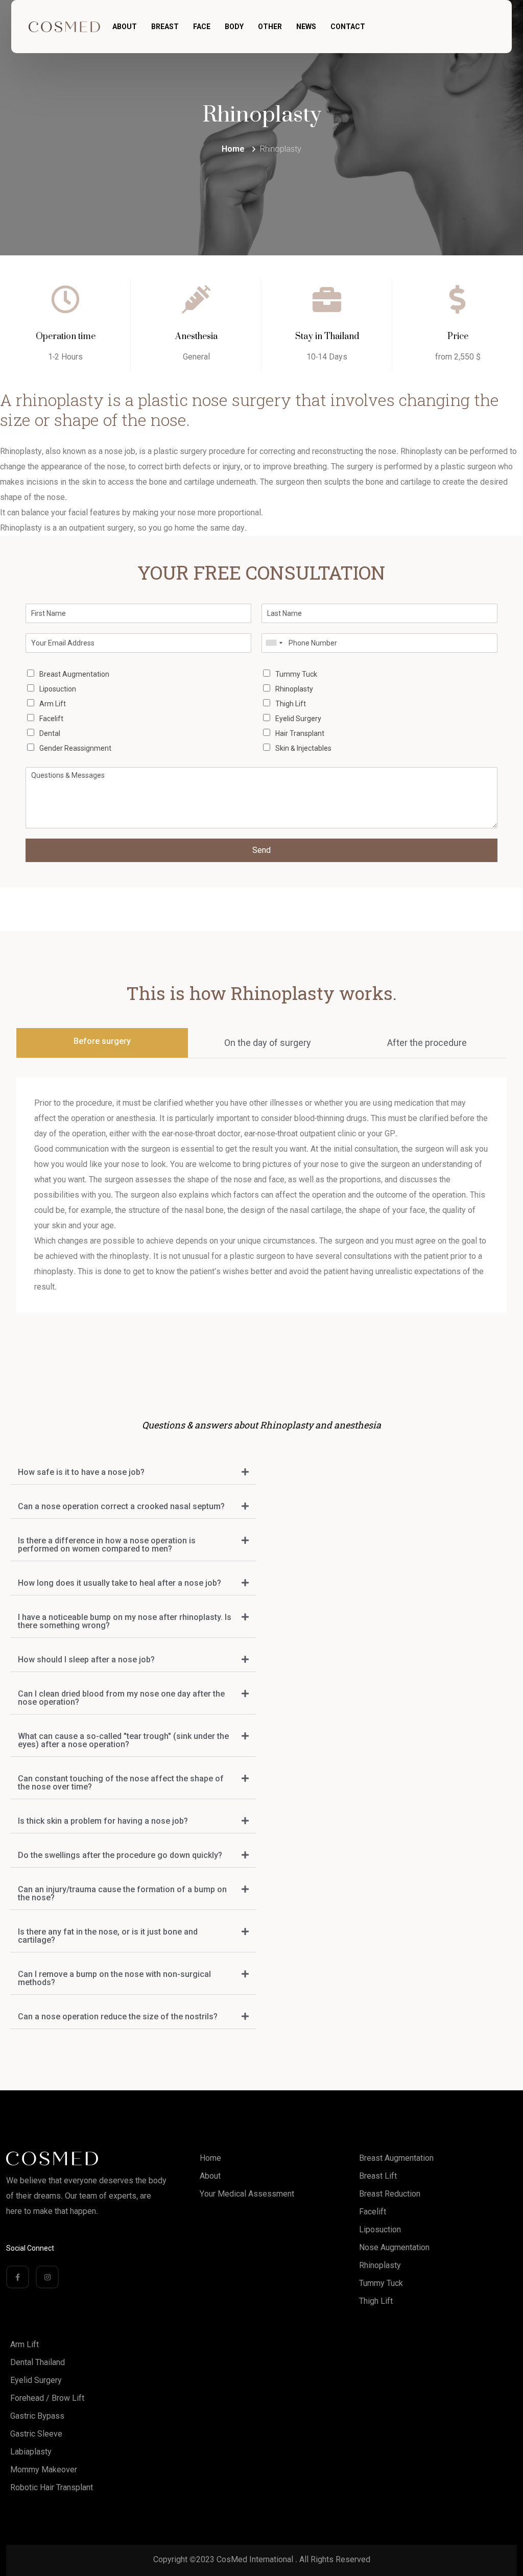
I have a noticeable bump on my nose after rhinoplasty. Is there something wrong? (125, 1621)
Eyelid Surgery (298, 719)
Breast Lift (378, 2176)
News (306, 27)
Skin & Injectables (303, 748)
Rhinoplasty (294, 689)
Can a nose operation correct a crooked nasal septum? (121, 1506)
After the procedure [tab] (427, 1043)
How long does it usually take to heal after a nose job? (120, 1583)
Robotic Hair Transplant (52, 2487)
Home (210, 2158)
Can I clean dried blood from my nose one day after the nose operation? (121, 1698)
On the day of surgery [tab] (268, 1043)
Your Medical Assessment (247, 2194)
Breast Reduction (390, 2194)
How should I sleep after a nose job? (86, 1660)
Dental (50, 733)
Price (458, 337)
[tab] (133, 1473)
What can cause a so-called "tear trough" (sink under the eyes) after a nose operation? (123, 1740)
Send (261, 850)
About (125, 27)
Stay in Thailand (327, 337)
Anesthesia (196, 337)
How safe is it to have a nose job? (81, 1472)
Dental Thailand (38, 2362)
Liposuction (58, 689)
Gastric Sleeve (36, 2434)
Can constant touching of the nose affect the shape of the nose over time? (121, 1783)
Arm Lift (53, 704)
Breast (165, 27)
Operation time (66, 337)
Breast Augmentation (74, 674)
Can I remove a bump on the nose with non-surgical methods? (114, 1978)
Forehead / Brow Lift (47, 2398)
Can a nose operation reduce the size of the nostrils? (118, 2017)
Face (202, 27)
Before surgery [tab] (102, 1041)
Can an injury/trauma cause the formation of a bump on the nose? (122, 1893)
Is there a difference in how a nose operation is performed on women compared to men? (107, 1545)
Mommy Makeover (44, 2470)
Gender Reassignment (75, 748)
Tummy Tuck (296, 674)
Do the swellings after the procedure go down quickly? (120, 1855)
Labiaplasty (31, 2452)
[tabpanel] (261, 1195)
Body (234, 27)
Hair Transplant (300, 733)
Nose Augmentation (394, 2247)
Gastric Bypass (37, 2416)
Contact (348, 27)
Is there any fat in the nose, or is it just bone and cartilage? (108, 1936)
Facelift (51, 719)
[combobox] (274, 643)
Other (270, 27)
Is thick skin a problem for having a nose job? (103, 1821)
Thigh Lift (291, 704)
